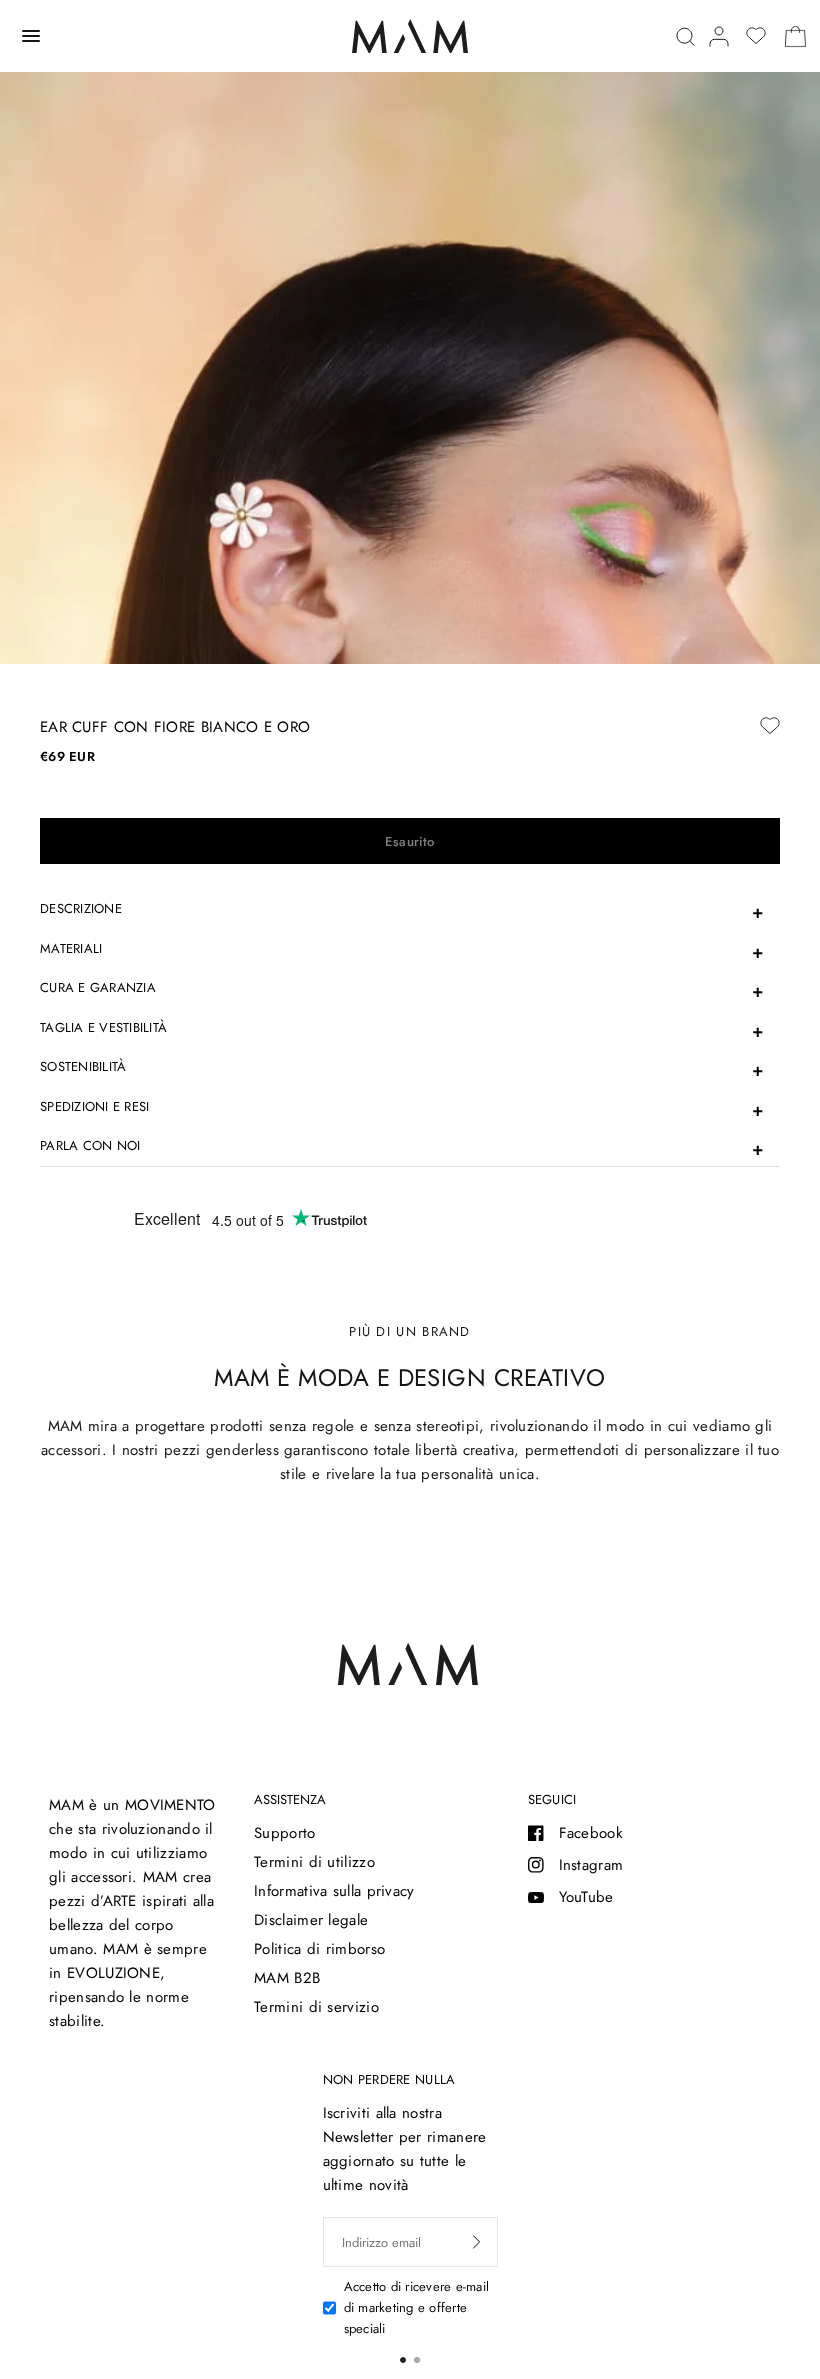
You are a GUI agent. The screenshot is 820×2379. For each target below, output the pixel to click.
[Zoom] (410, 615)
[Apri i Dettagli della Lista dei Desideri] (756, 36)
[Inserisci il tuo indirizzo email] (477, 2242)
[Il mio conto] (719, 36)
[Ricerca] (685, 36)
